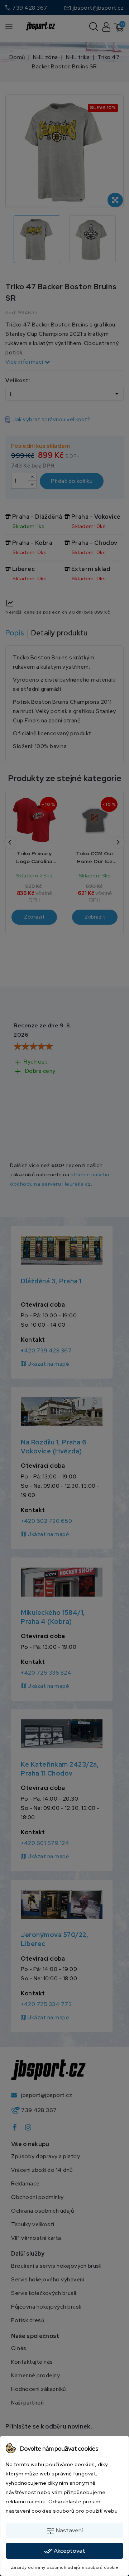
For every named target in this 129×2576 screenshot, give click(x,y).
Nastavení (64, 2531)
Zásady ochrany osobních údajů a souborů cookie (65, 2567)
